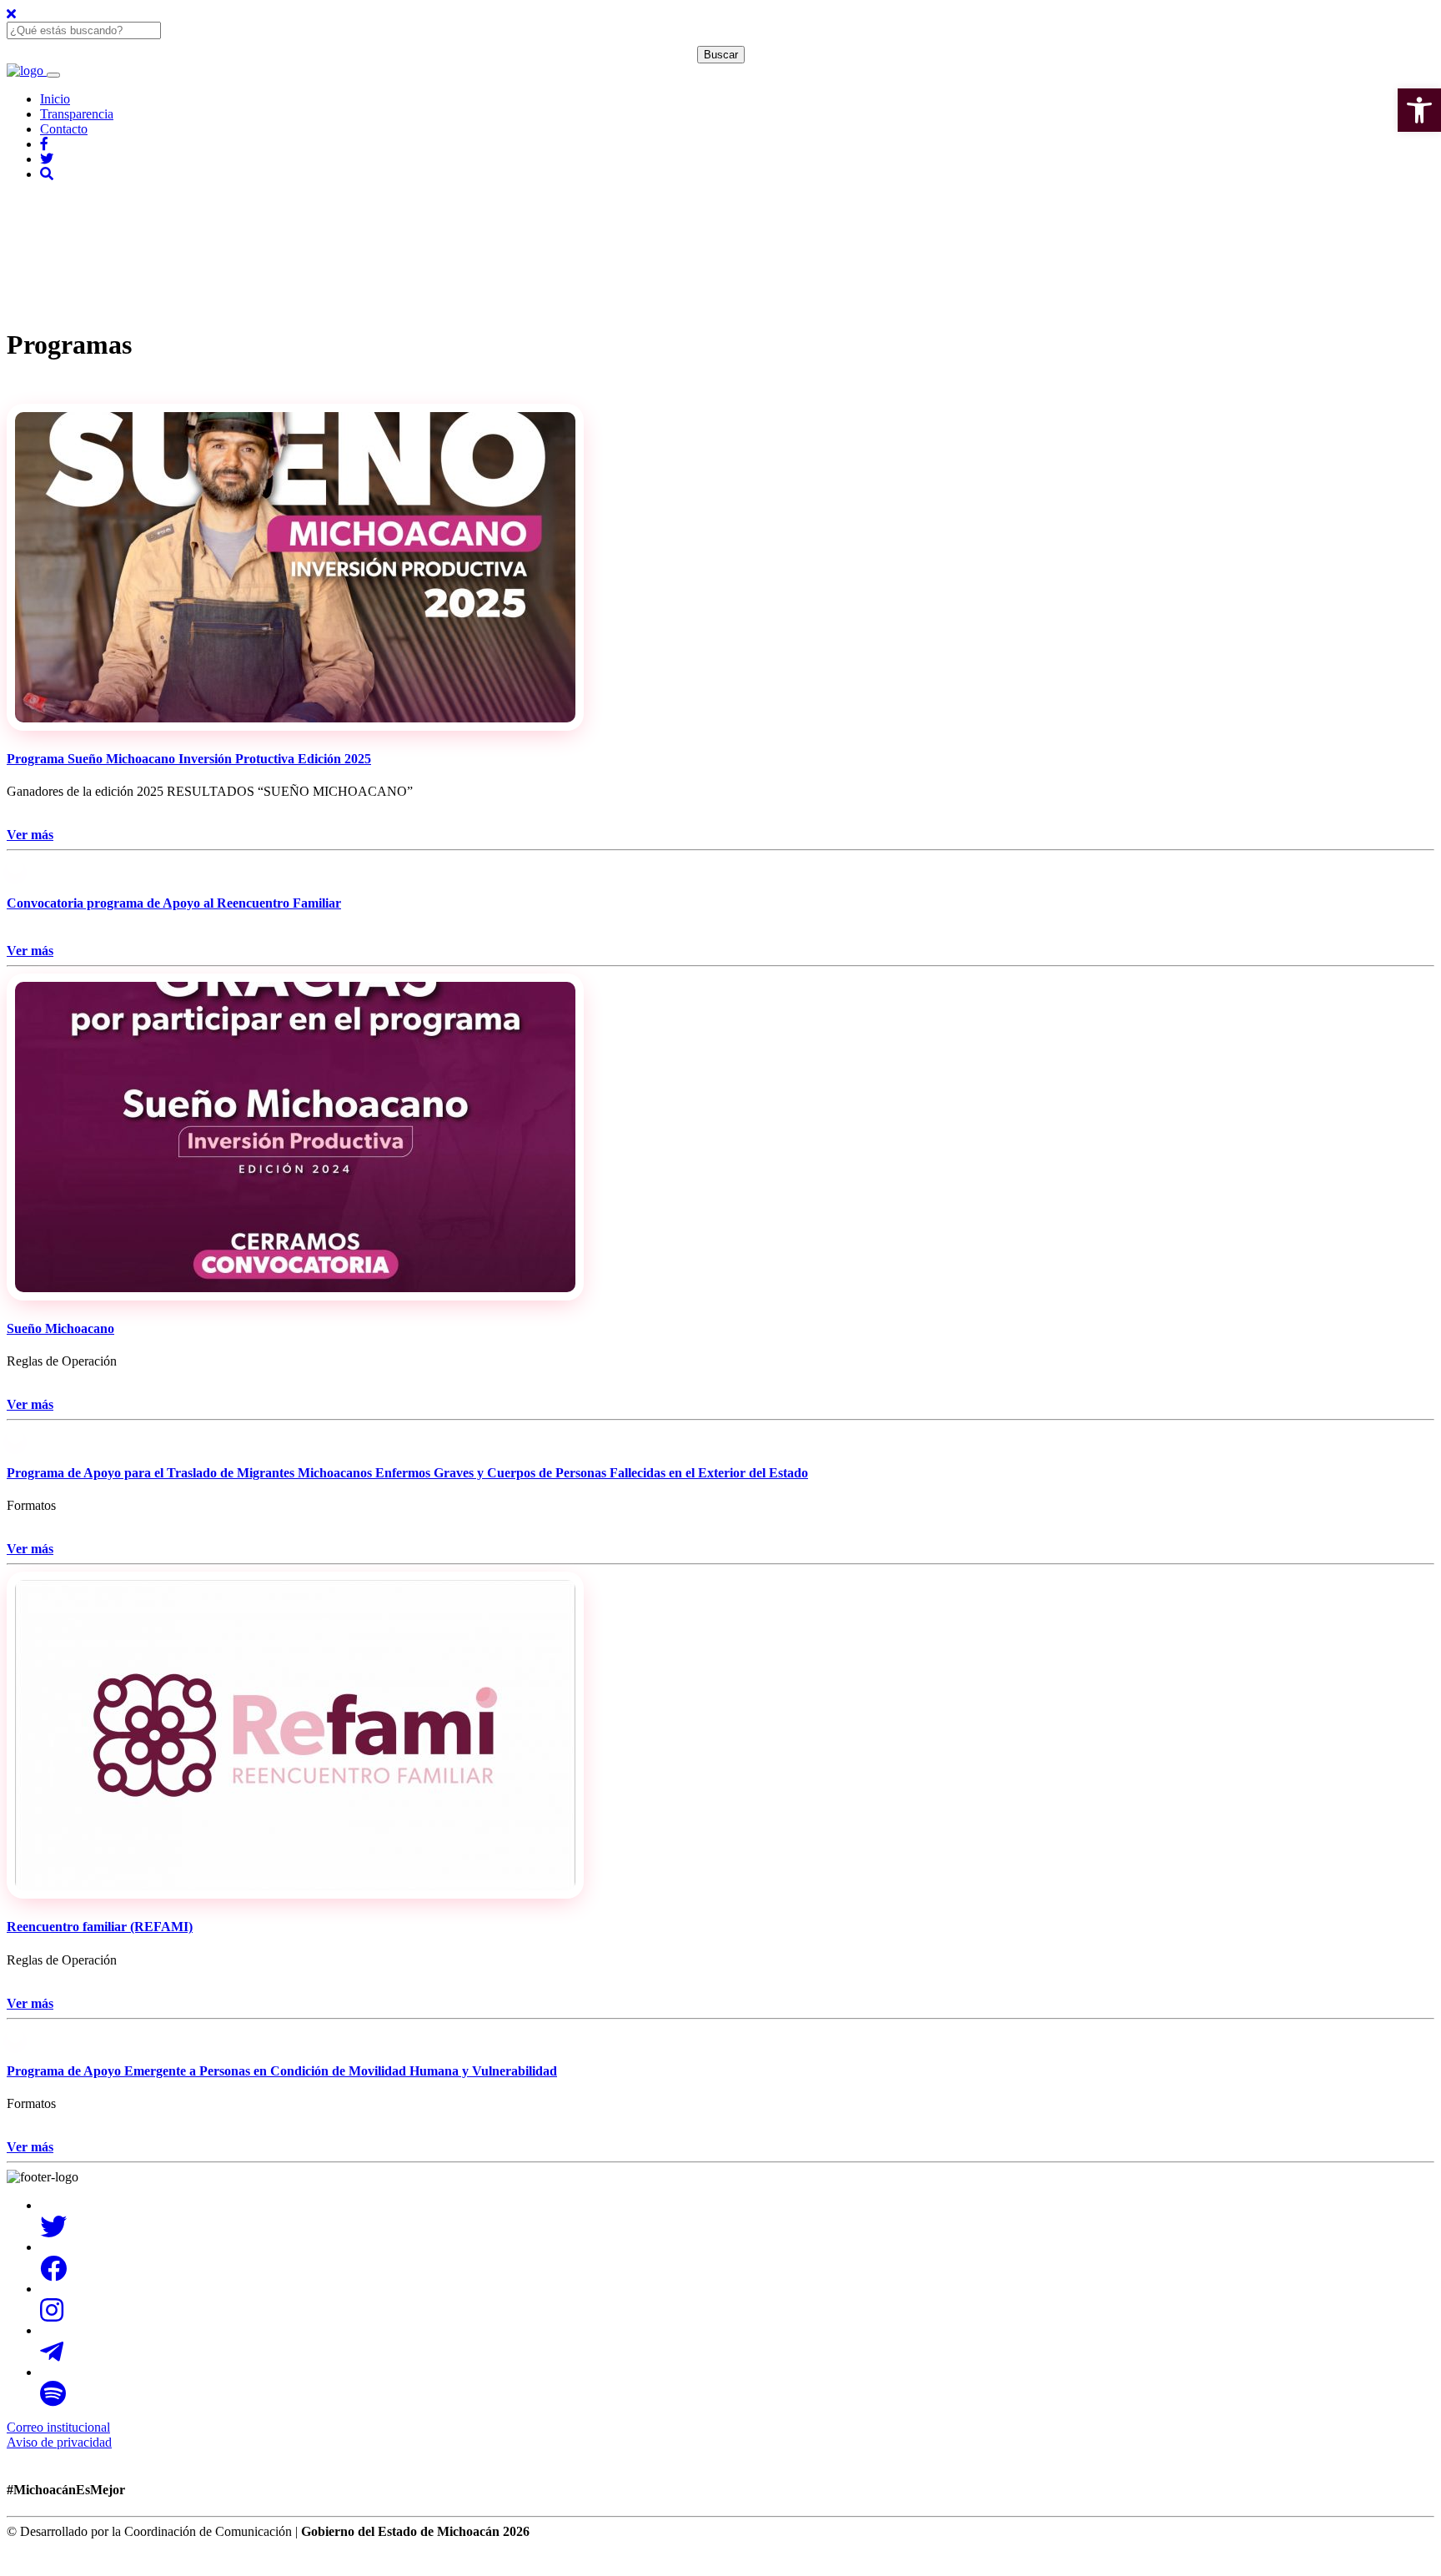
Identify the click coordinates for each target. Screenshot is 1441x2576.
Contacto (64, 129)
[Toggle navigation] (53, 75)
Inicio (55, 99)
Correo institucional (58, 2427)
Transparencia (77, 114)
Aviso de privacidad (59, 2442)
